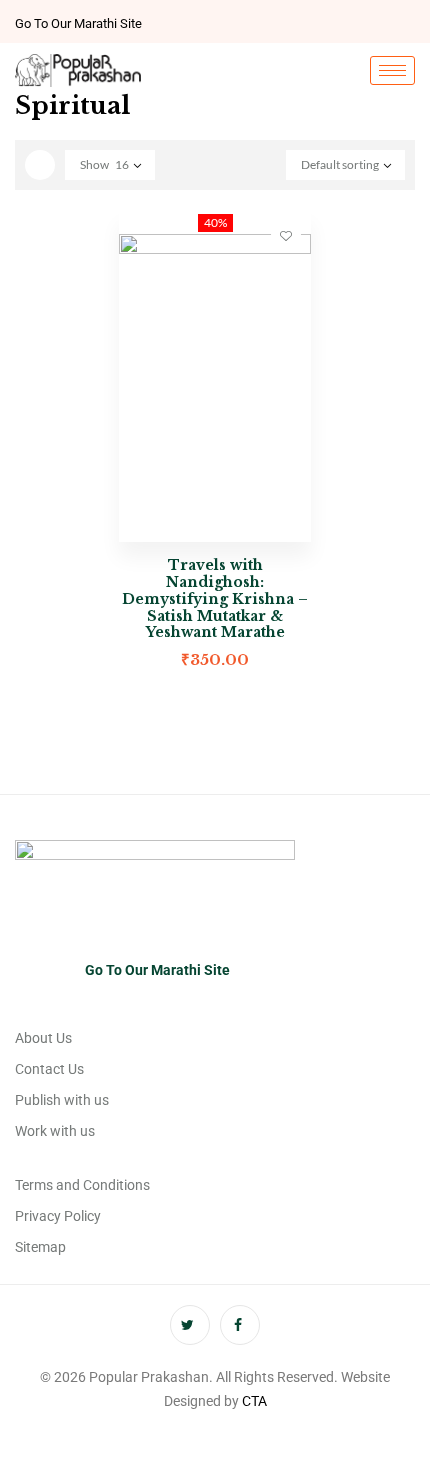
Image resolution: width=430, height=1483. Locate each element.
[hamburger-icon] (392, 70)
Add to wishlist (286, 235)
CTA (254, 1401)
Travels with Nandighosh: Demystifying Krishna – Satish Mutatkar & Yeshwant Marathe (215, 598)
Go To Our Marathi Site (78, 23)
